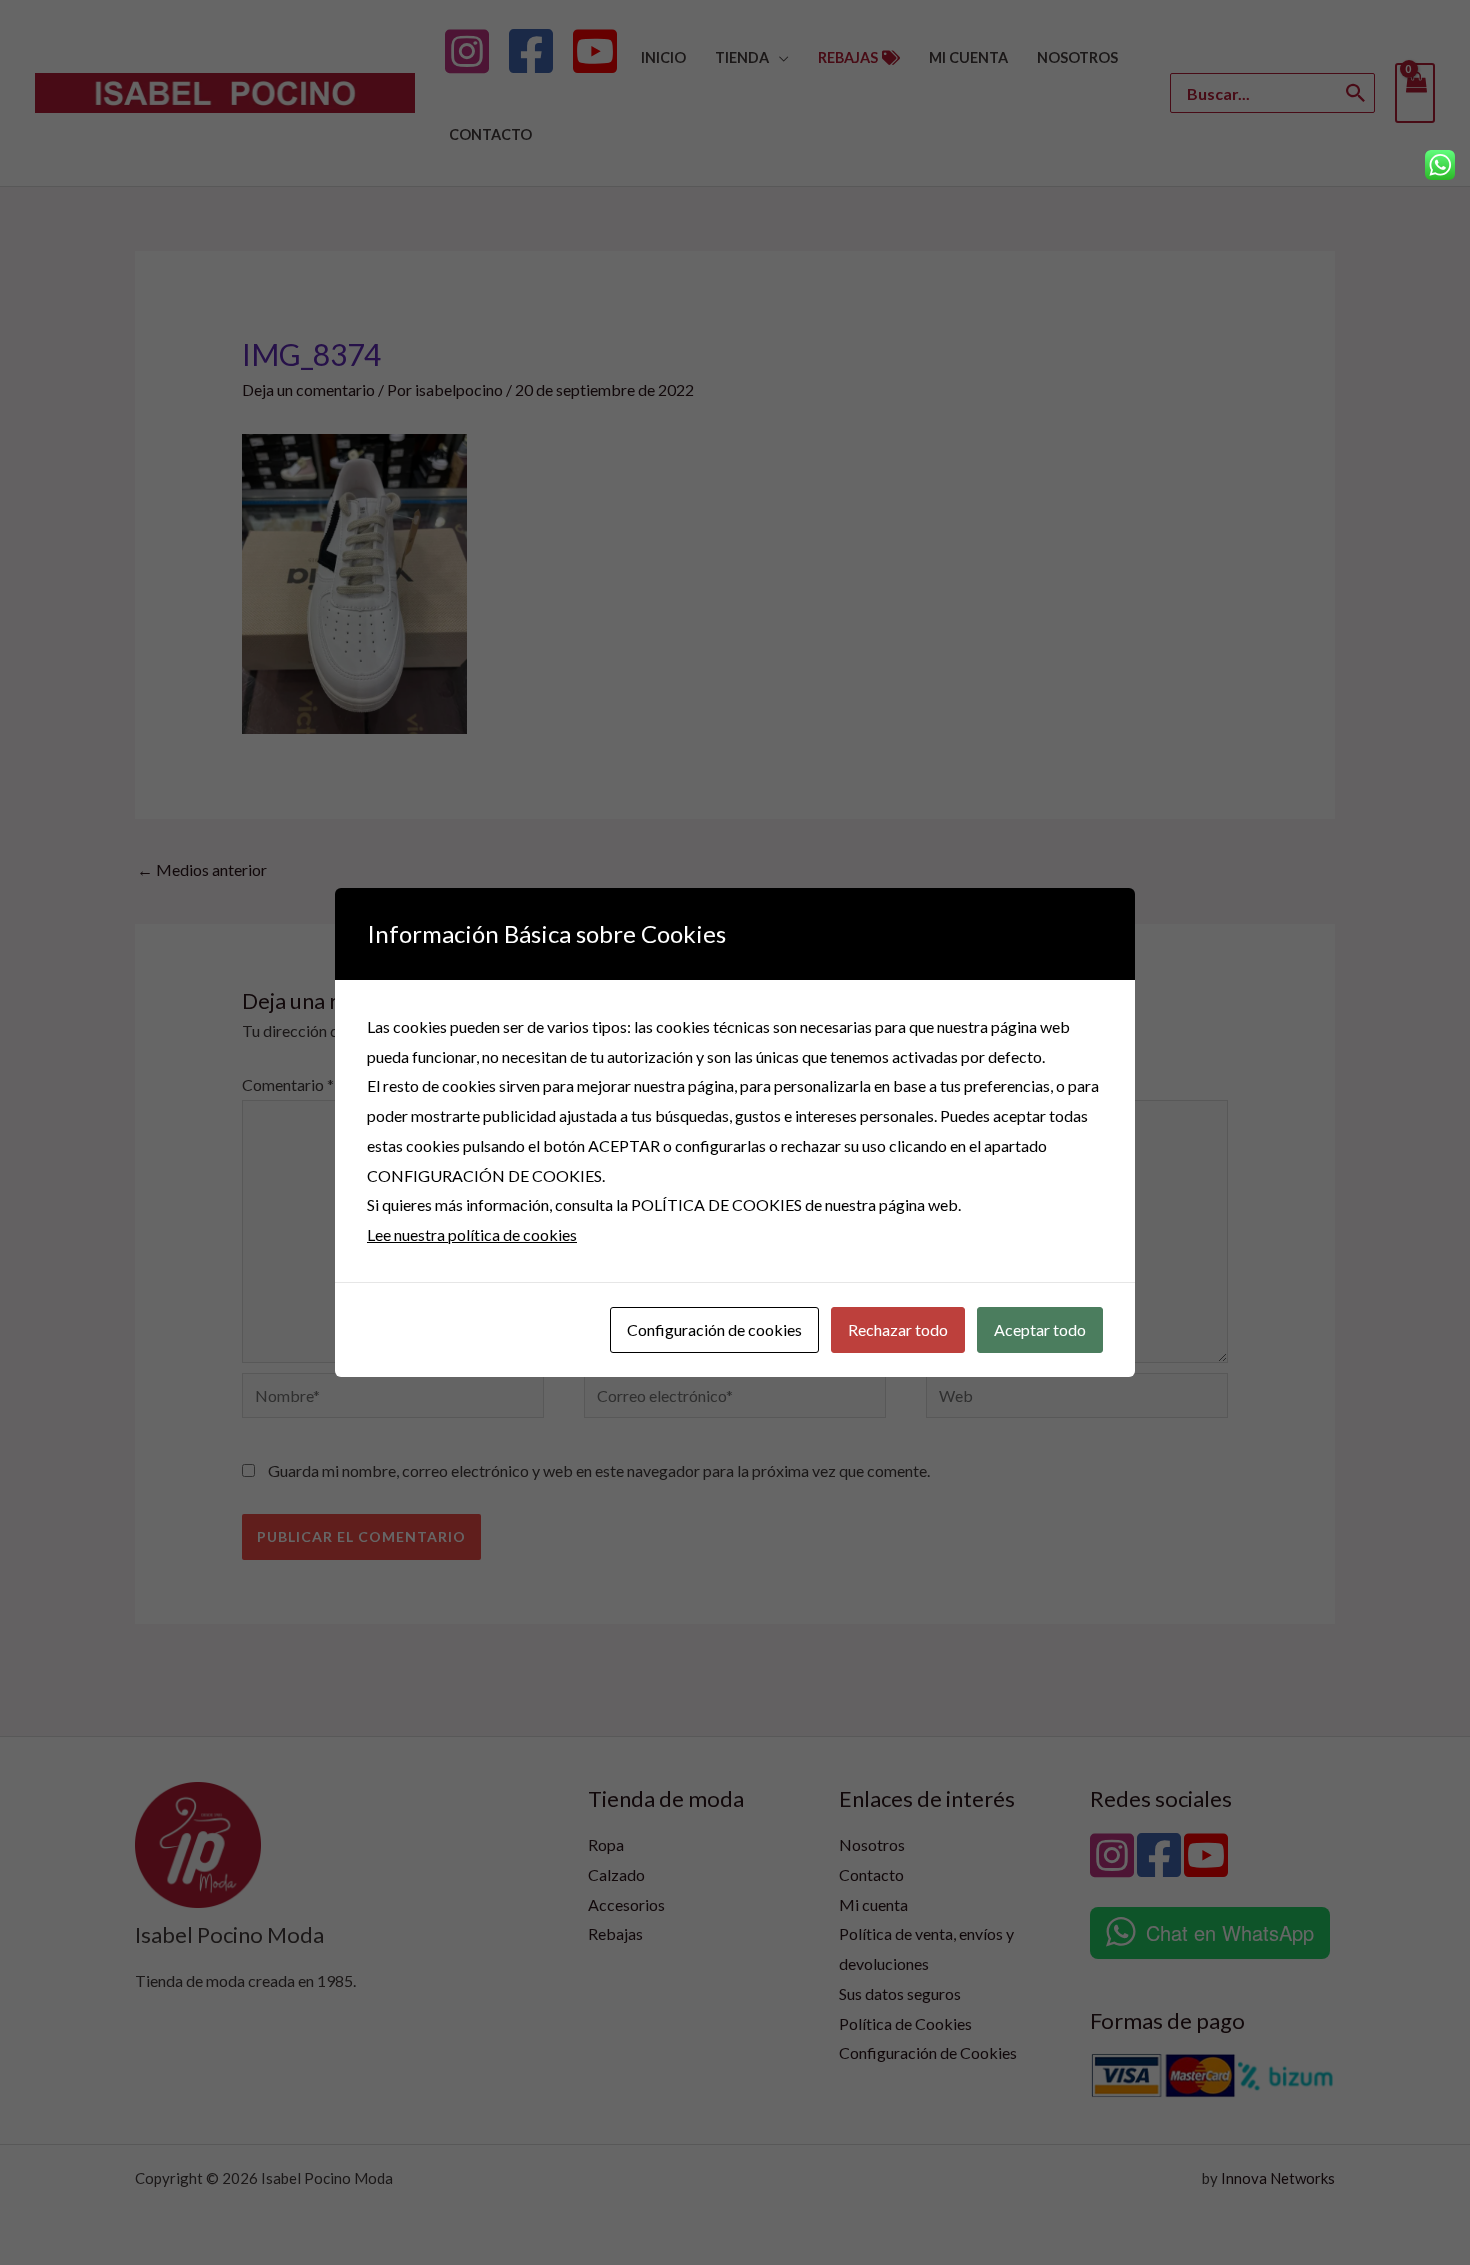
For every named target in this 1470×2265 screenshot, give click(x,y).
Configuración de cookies (714, 1329)
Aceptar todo (1040, 1329)
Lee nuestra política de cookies (472, 1234)
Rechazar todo (898, 1329)
